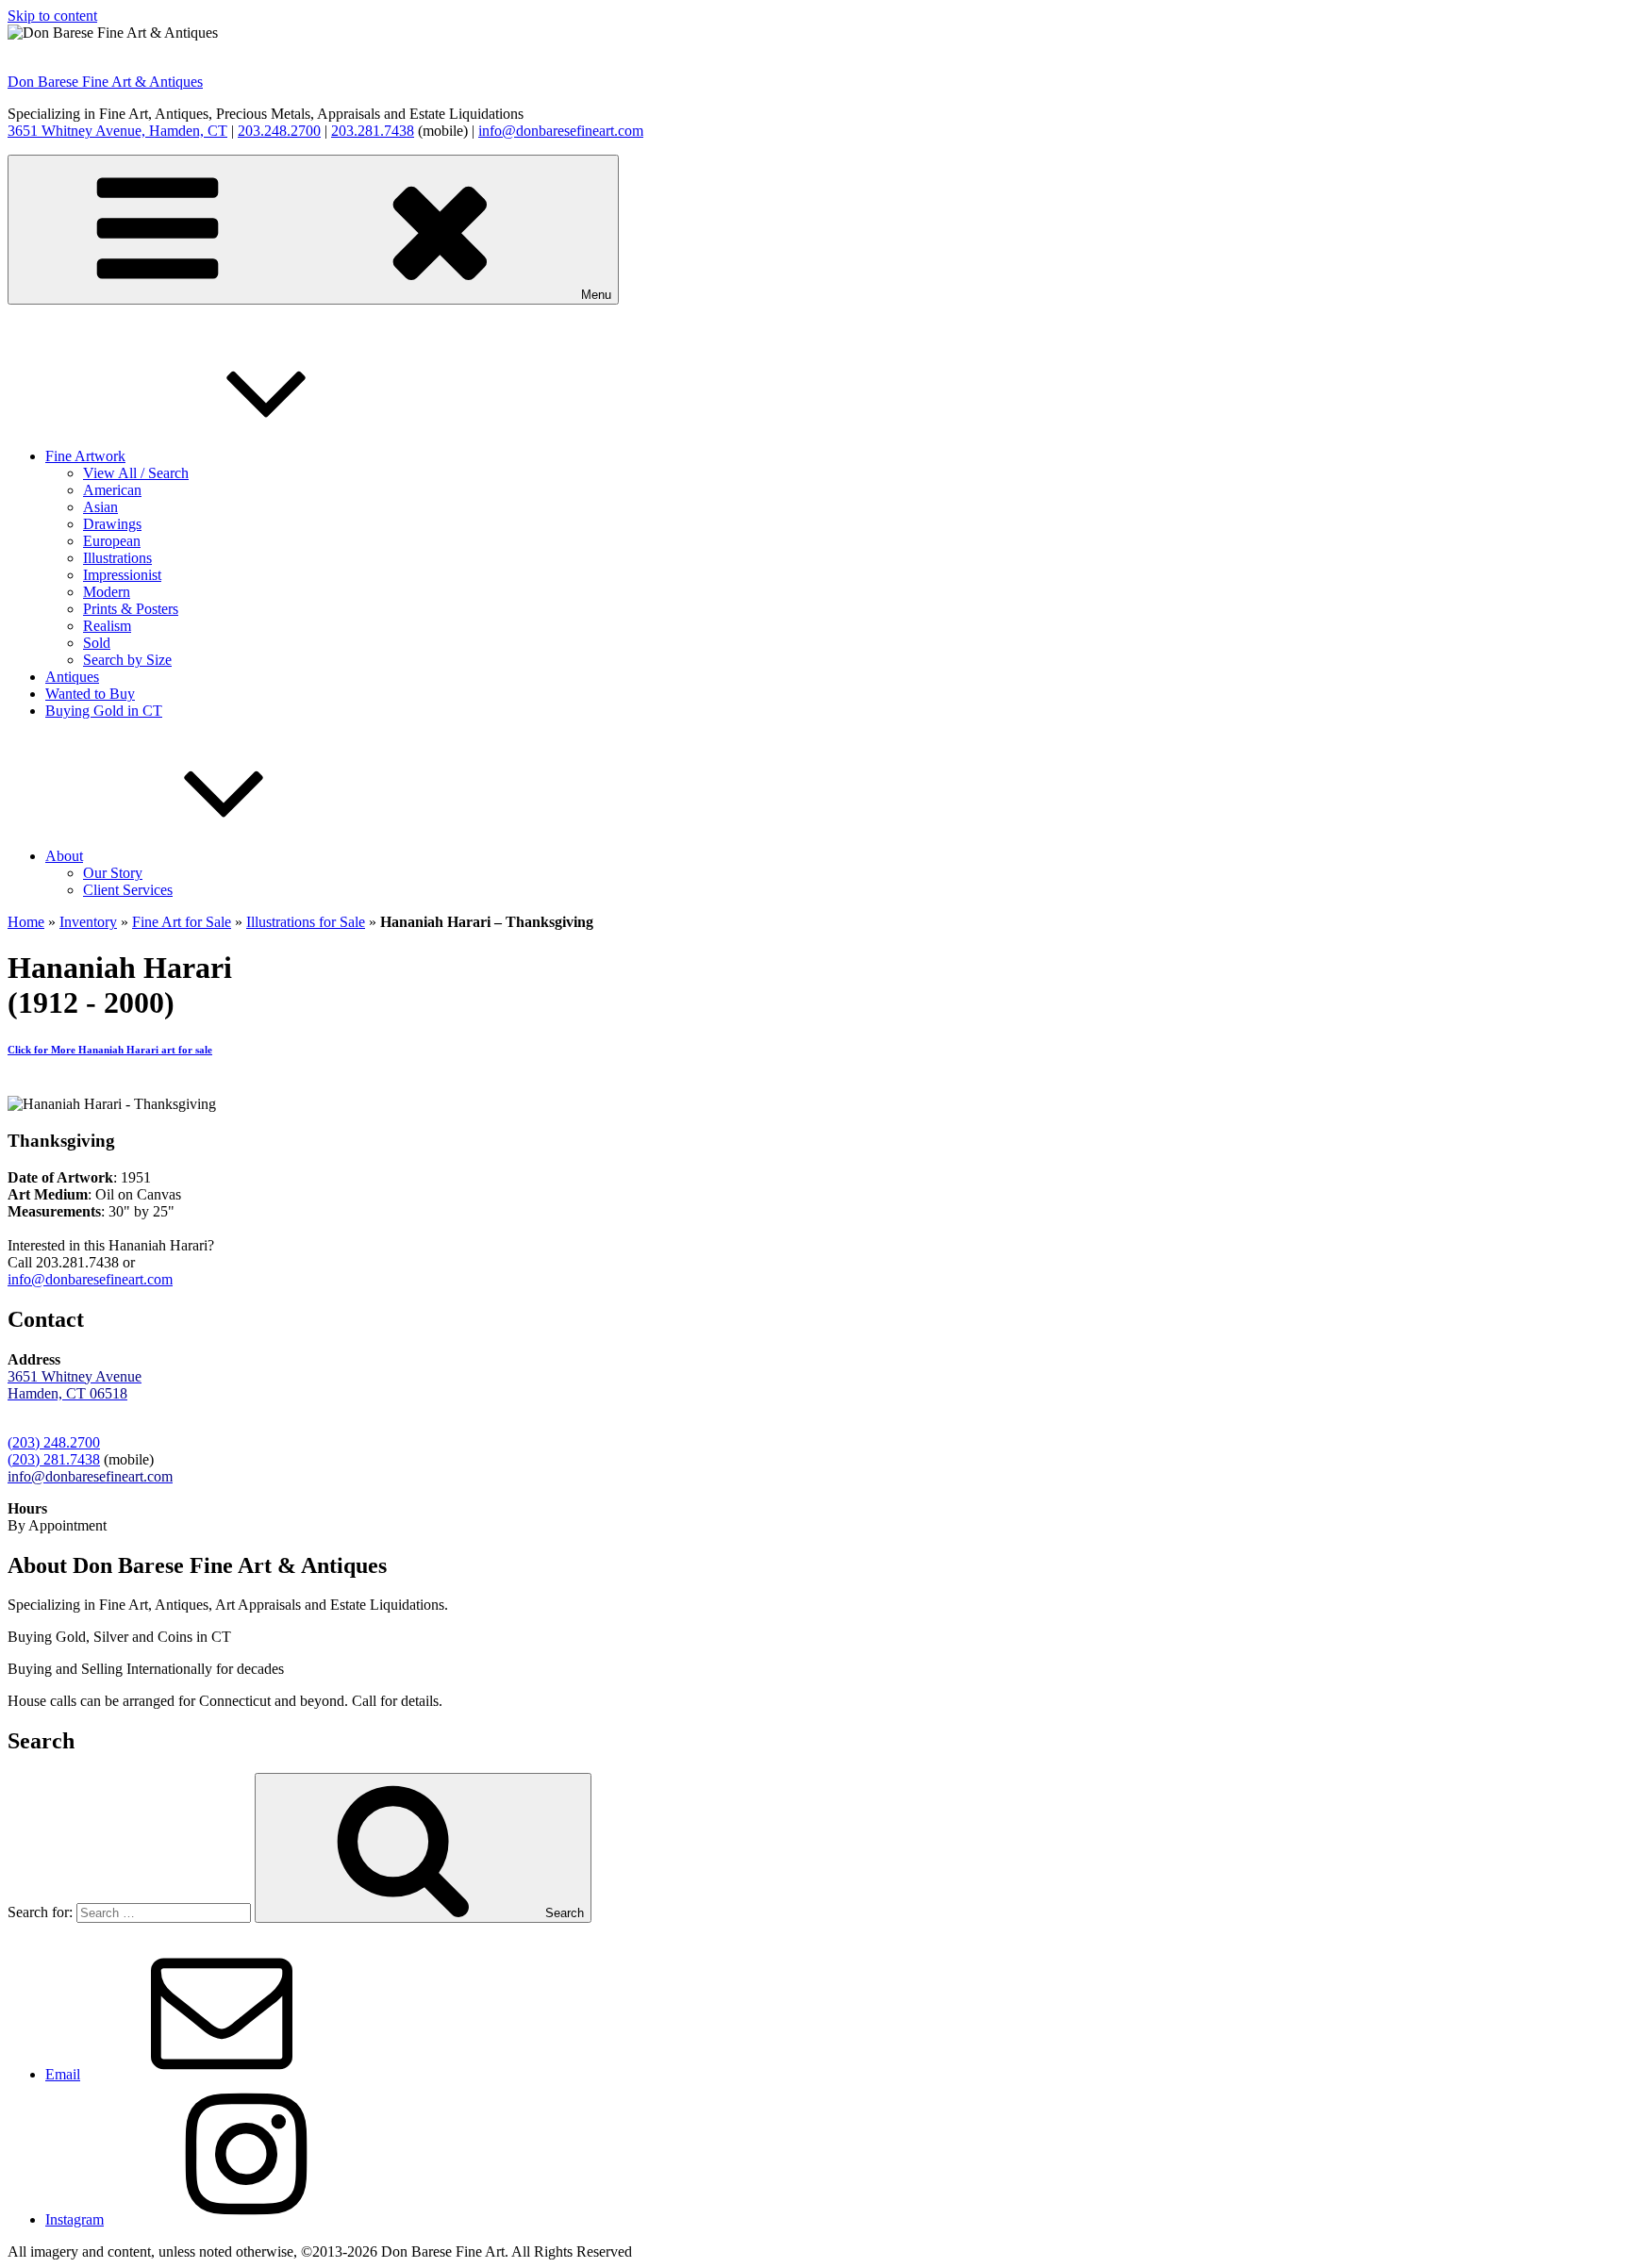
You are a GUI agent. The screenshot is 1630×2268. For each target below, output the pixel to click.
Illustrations (117, 558)
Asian (100, 507)
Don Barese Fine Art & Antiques (105, 82)
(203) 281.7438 (54, 1459)
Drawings (112, 524)
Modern (107, 592)
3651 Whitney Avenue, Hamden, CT (117, 131)
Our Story (113, 873)
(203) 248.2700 (54, 1442)
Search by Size (127, 660)
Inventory (88, 922)
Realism (107, 626)
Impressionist (122, 575)
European (112, 541)
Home (26, 922)
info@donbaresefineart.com (561, 131)
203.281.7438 (373, 131)
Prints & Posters (131, 609)
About (64, 856)
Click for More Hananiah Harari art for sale (110, 1050)
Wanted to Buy (90, 694)
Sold (97, 643)
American (112, 490)
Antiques (72, 677)
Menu (596, 295)
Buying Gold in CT (104, 711)
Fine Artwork (85, 456)
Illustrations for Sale (306, 922)
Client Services (128, 890)
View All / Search (136, 473)
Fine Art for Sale (182, 922)
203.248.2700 (279, 131)
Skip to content (52, 16)
